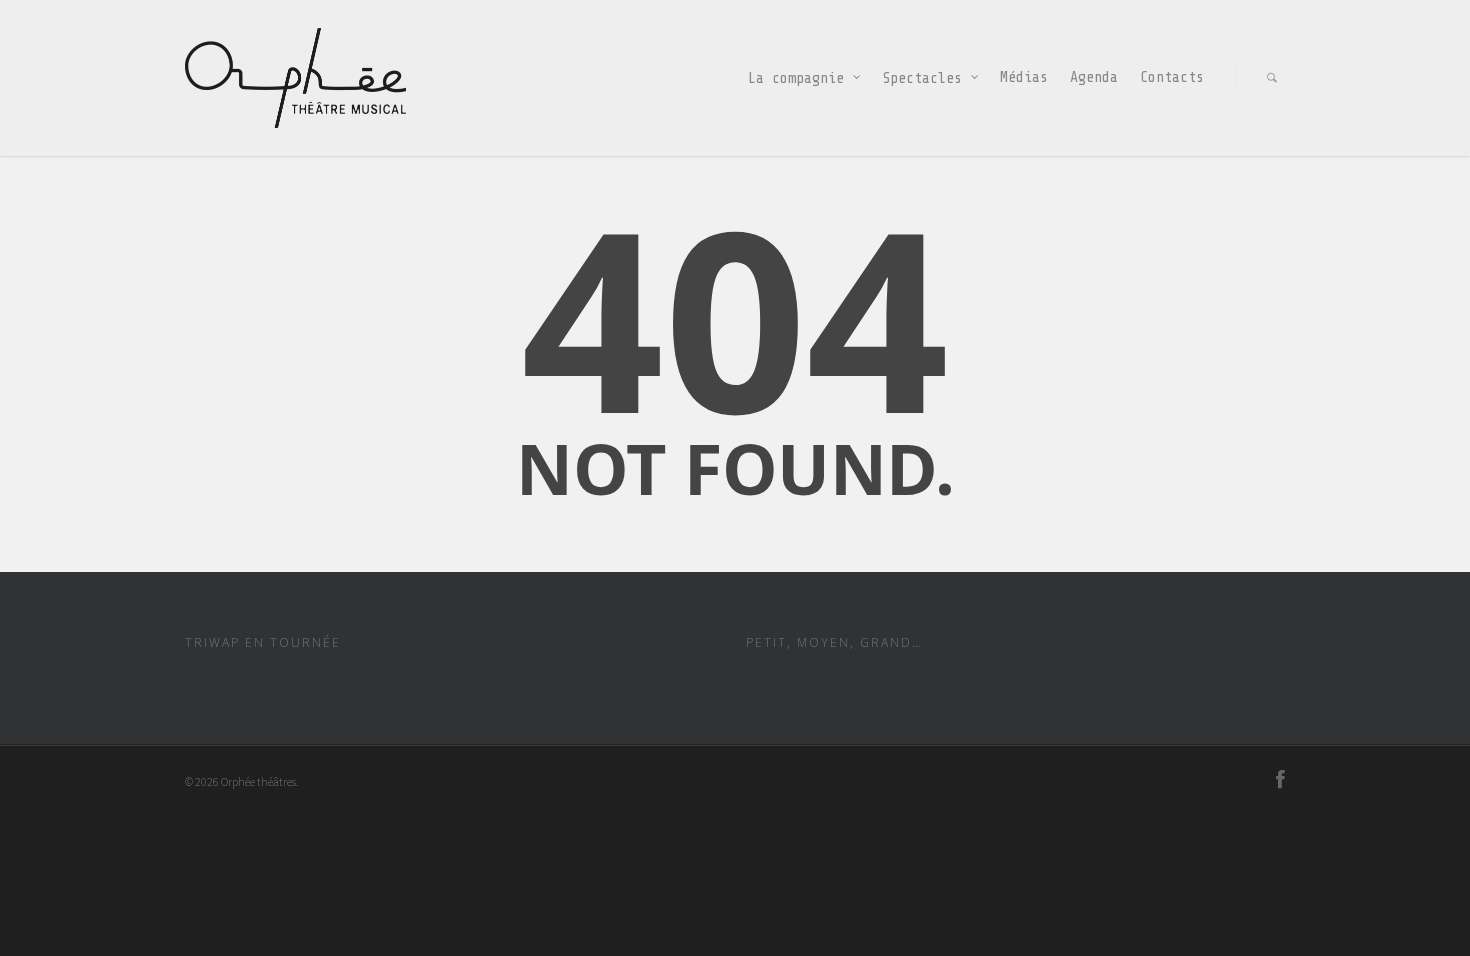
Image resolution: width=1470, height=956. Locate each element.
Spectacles (922, 77)
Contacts (1172, 77)
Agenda (1094, 77)
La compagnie (796, 77)
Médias (1024, 77)
